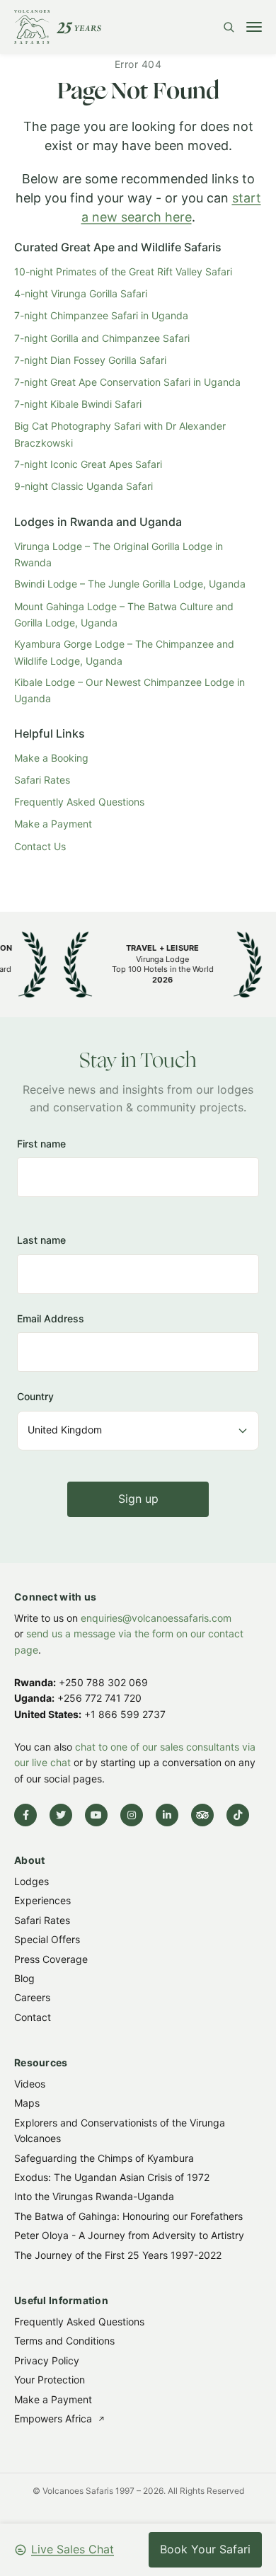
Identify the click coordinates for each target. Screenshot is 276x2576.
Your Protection (50, 2380)
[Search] (229, 27)
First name (41, 1144)
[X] (61, 1815)
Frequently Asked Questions (79, 802)
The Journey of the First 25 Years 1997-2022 (118, 2254)
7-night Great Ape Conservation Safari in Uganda (127, 382)
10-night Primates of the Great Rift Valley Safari (123, 271)
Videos (30, 2084)
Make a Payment (53, 824)
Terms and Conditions (64, 2341)
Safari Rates (42, 780)
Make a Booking (51, 758)
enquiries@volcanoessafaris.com (156, 1618)
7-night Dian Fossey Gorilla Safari (90, 360)
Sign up (138, 1498)
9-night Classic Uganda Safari (84, 486)
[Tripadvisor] (202, 1815)
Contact (33, 2017)
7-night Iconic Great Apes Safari (88, 464)
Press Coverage (51, 1958)
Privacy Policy (47, 2360)
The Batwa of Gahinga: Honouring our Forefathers (128, 2216)
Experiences (42, 1900)
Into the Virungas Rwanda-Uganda (94, 2196)
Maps (27, 2103)
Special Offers (47, 1939)
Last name (41, 1240)
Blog (24, 1978)
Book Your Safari (205, 2549)
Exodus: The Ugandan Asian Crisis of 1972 (112, 2177)
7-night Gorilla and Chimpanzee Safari (102, 338)
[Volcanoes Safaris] (58, 27)
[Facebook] (25, 1815)
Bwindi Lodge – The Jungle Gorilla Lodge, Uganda (130, 584)
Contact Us (40, 846)
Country (35, 1396)
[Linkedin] (167, 1815)
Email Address (51, 1318)
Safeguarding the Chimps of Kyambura (104, 2157)
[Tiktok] (238, 1815)
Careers (32, 1997)
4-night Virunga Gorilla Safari (81, 293)
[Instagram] (132, 1815)
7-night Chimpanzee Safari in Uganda (101, 315)
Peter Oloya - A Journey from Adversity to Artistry (129, 2235)
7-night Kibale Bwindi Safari (78, 404)
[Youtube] (96, 1815)
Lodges (31, 1881)
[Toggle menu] (254, 27)
